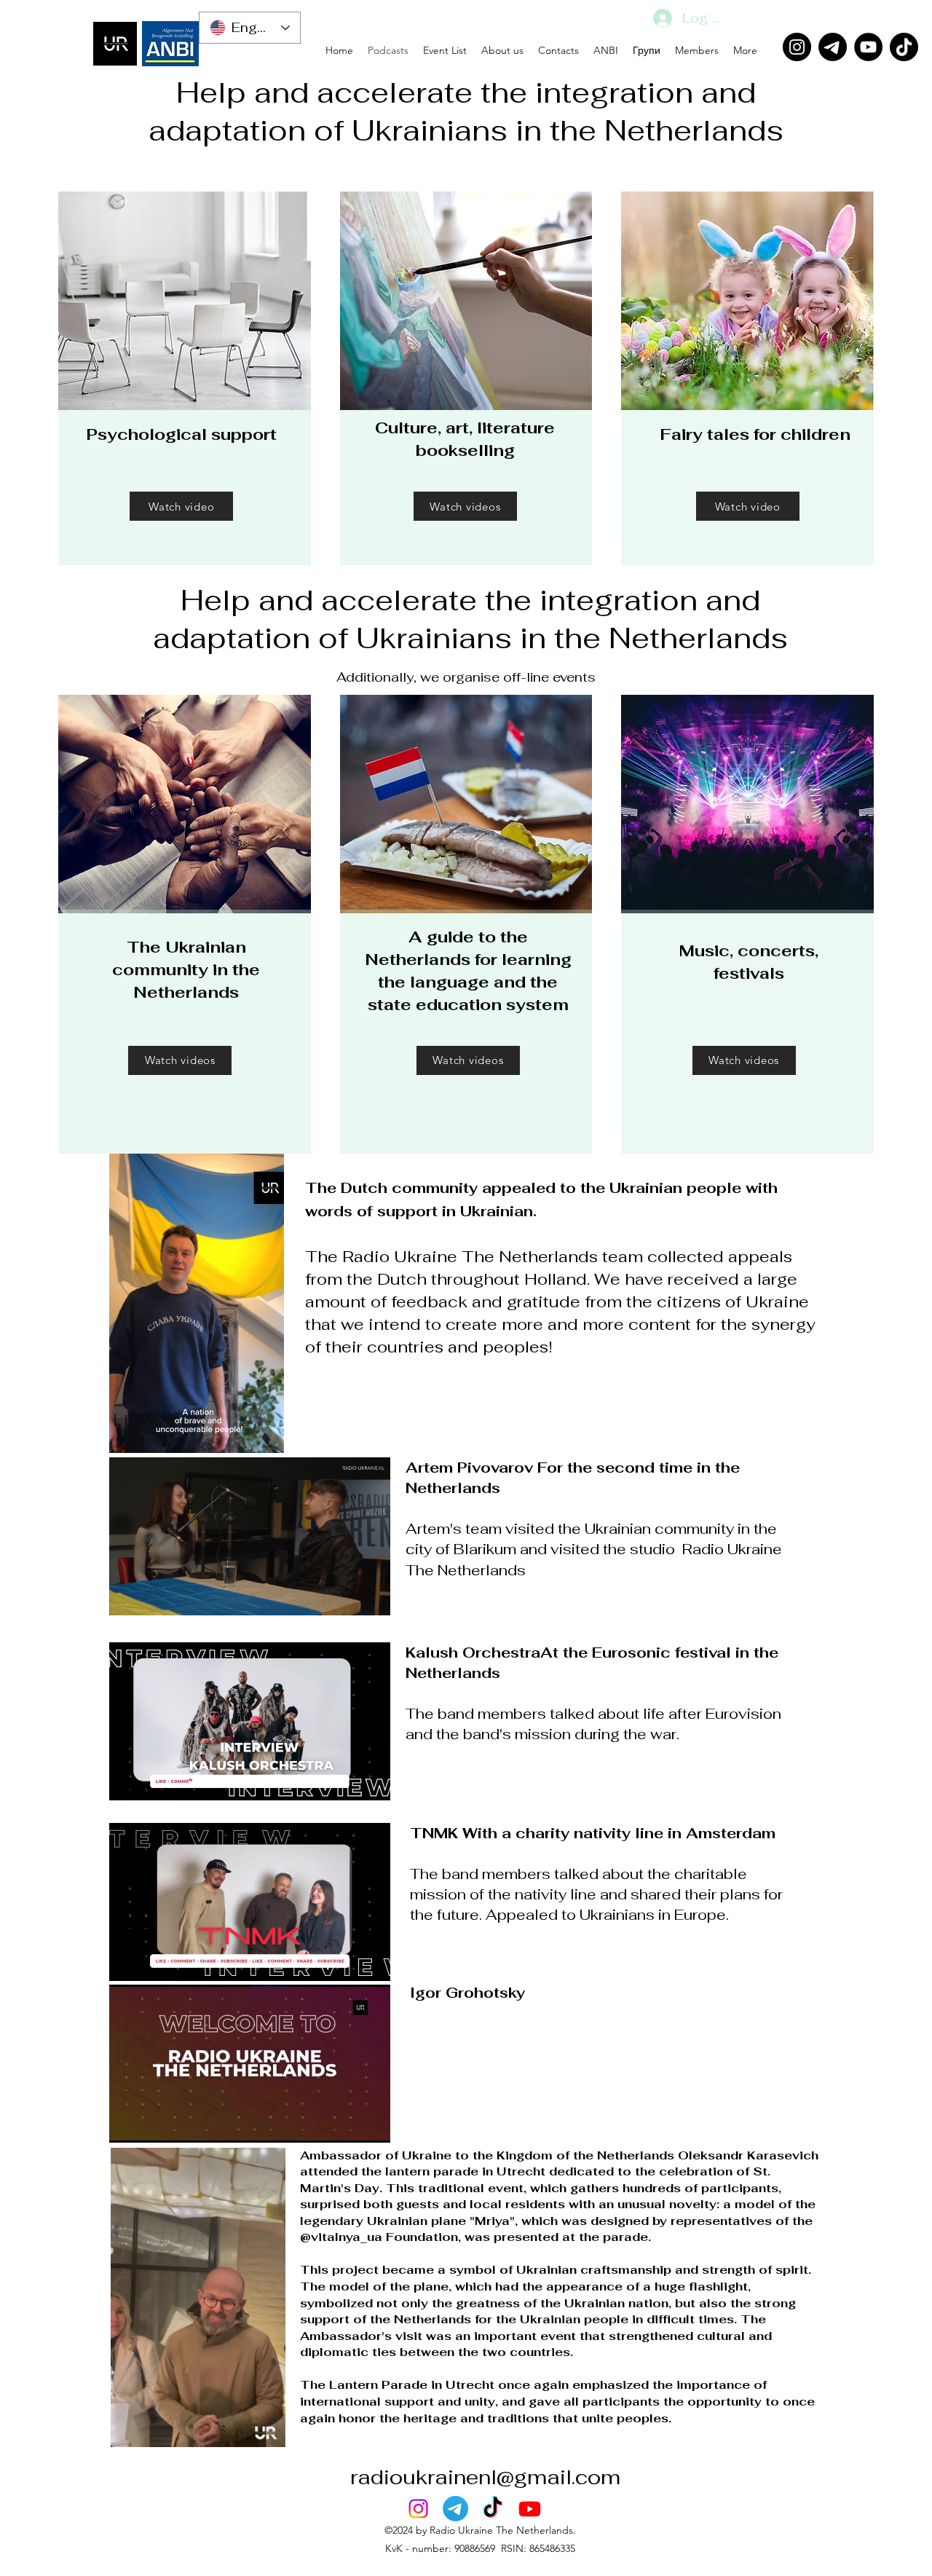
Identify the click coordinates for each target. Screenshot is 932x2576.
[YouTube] (868, 47)
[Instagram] (797, 47)
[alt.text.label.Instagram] (418, 2509)
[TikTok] (904, 47)
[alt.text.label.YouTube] (530, 2509)
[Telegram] (833, 47)
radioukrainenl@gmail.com (485, 2477)
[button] (265, 1437)
